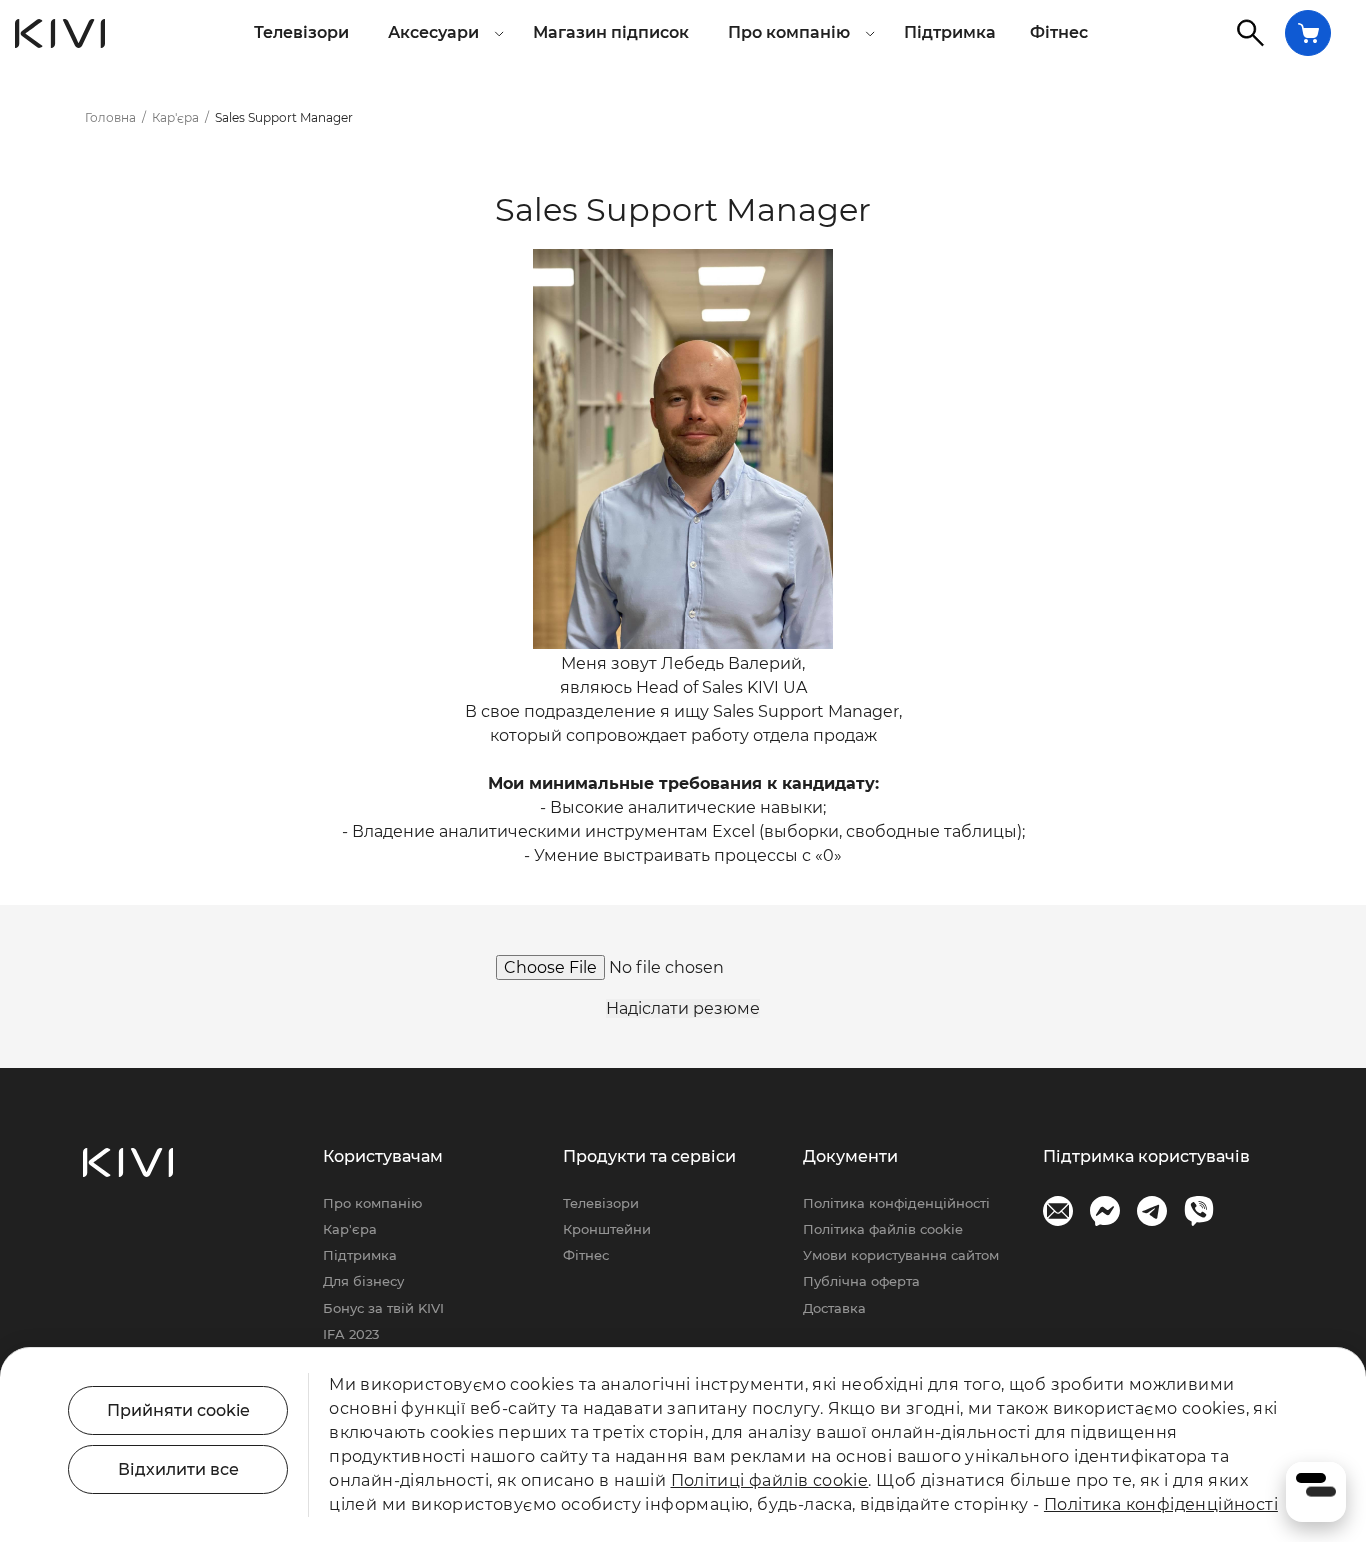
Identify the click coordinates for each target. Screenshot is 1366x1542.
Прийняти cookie (178, 1410)
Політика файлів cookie (883, 1229)
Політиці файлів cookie (770, 1480)
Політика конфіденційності (896, 1203)
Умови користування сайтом (901, 1255)
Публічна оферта (861, 1281)
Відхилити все (178, 1469)
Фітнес (1059, 32)
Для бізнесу (363, 1281)
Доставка (834, 1308)
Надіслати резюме (683, 1008)
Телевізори (301, 32)
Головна (110, 117)
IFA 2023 (351, 1334)
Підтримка (950, 32)
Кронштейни (607, 1229)
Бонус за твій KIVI (383, 1308)
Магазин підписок (611, 32)
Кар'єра (175, 117)
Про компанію (372, 1203)
